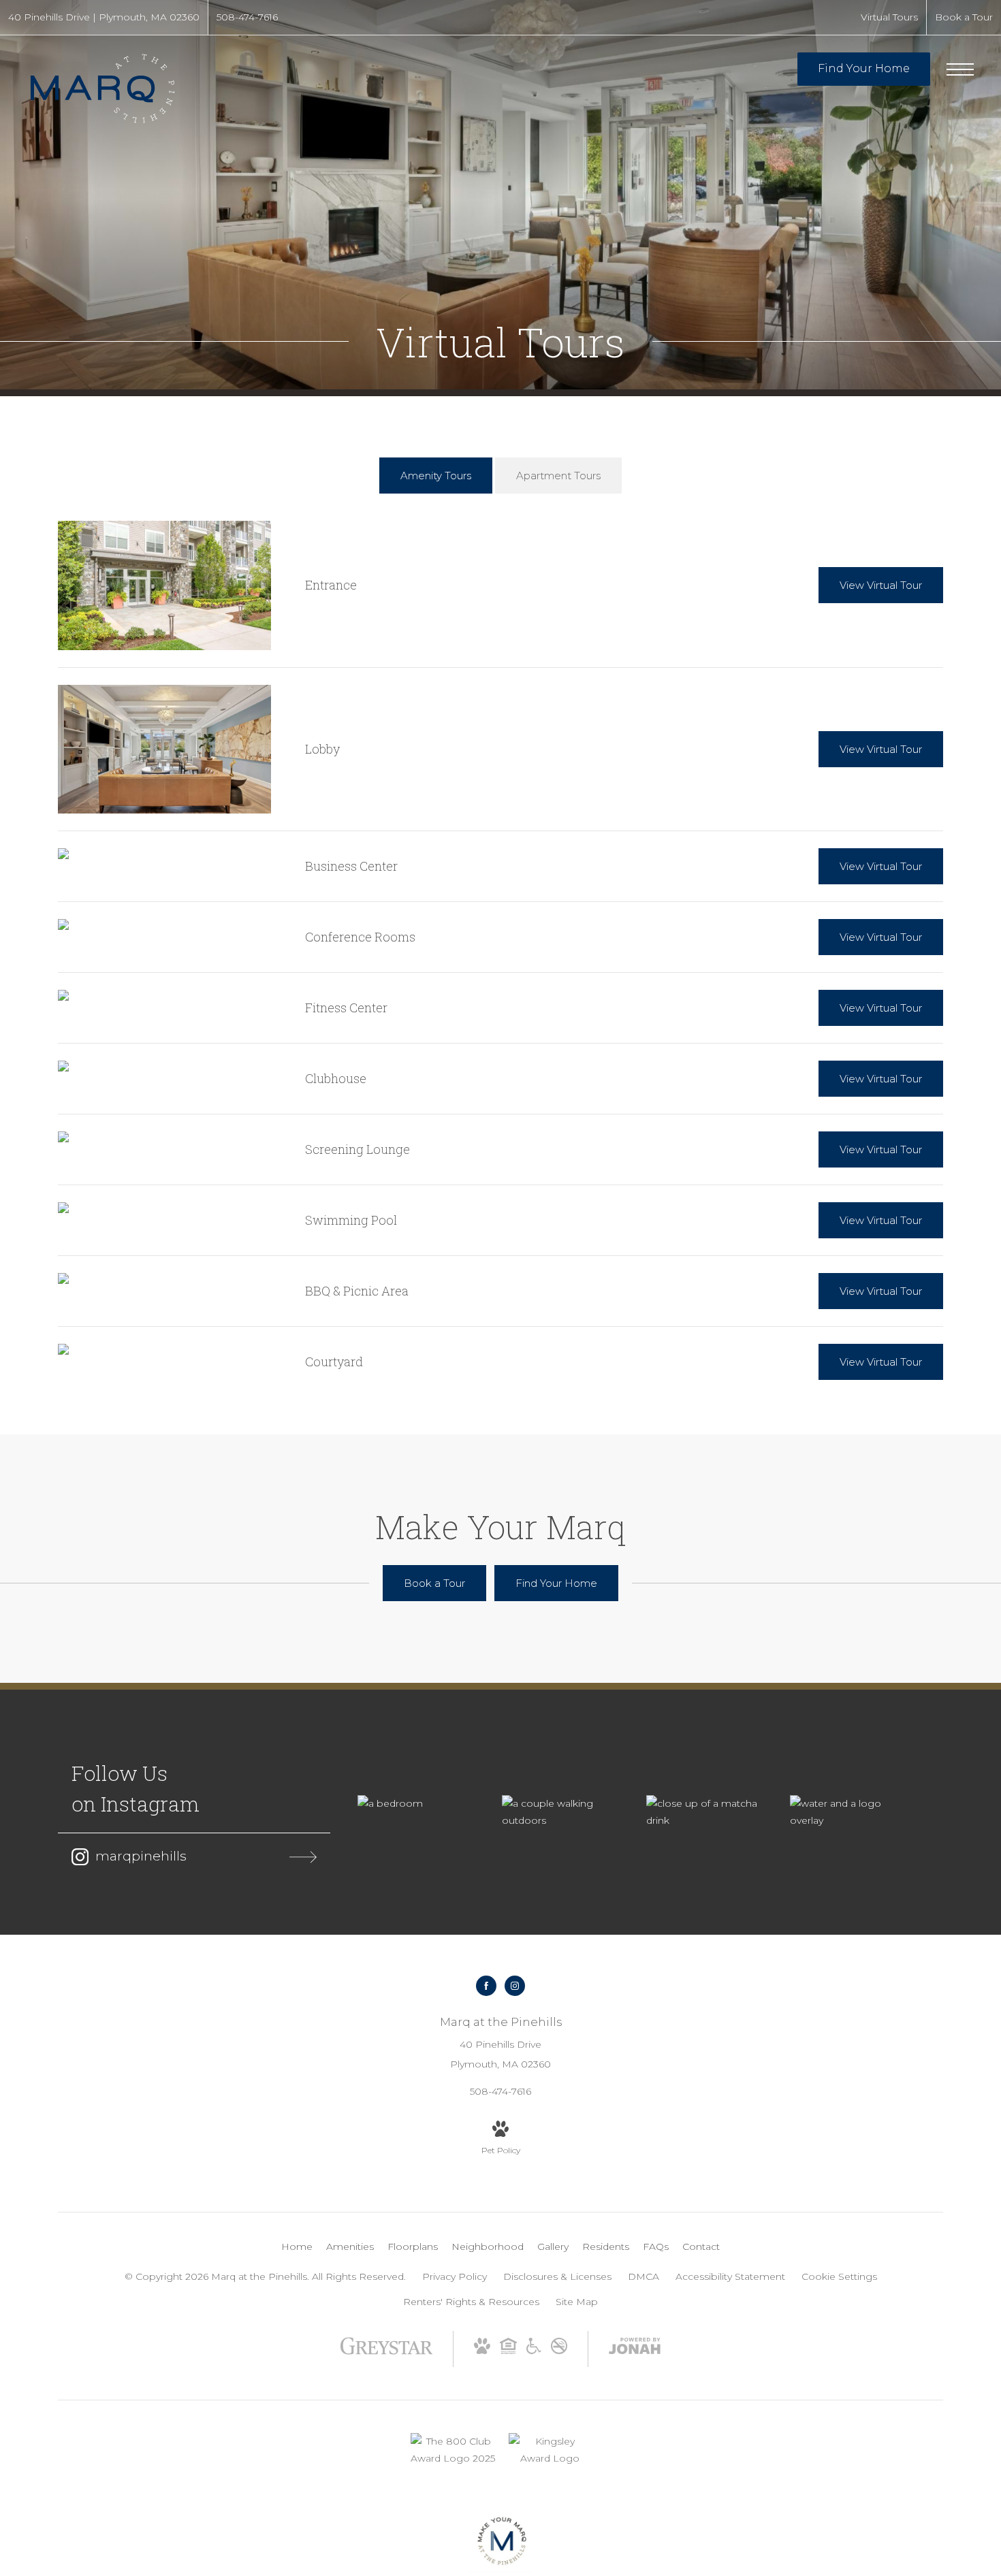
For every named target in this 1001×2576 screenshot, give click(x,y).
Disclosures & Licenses (557, 2276)
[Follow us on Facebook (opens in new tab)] (486, 1986)
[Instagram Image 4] (848, 1812)
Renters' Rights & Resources (471, 2302)
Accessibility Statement (730, 2276)
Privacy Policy (455, 2276)
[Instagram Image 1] (416, 1804)
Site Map (577, 2302)
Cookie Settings (839, 2276)
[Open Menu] (960, 69)
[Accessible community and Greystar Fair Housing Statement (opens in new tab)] (534, 2351)
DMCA (643, 2276)
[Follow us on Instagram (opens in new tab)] (515, 1986)
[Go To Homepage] (102, 88)
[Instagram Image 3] (705, 1812)
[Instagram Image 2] (560, 1812)
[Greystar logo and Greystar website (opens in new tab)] (386, 2353)
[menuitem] (297, 2247)
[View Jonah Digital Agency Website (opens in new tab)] (635, 2349)
